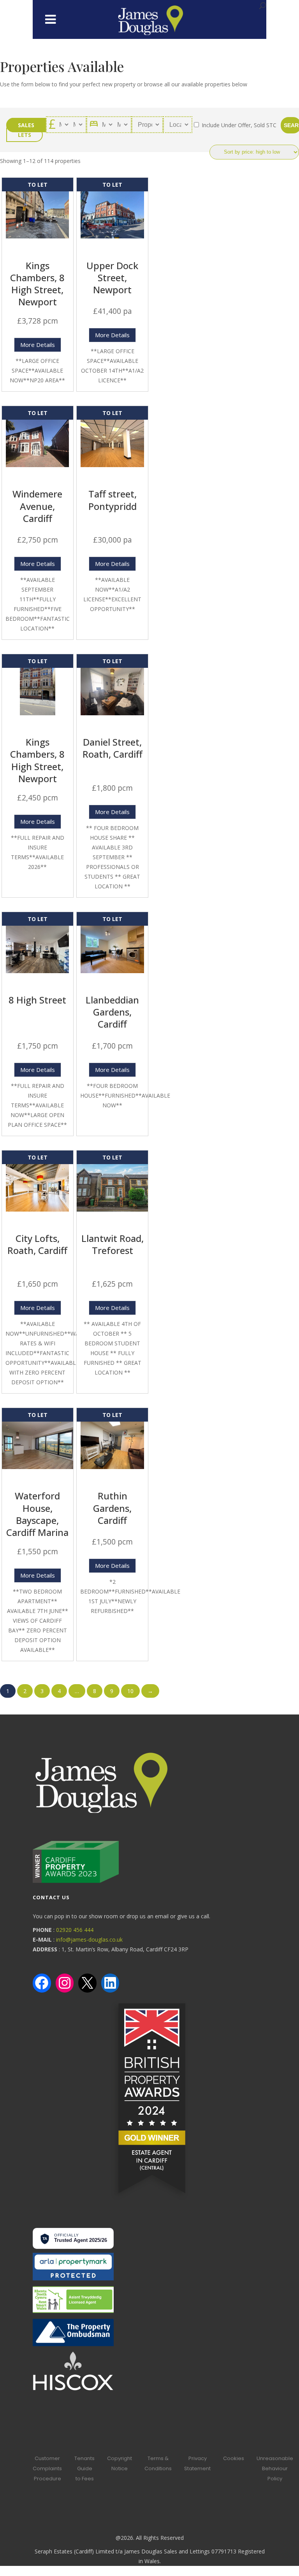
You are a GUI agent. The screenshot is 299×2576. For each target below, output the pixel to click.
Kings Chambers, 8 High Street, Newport (37, 284)
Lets (25, 135)
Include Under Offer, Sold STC (238, 125)
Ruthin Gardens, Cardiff (112, 1508)
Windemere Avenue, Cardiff (37, 506)
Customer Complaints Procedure (47, 2468)
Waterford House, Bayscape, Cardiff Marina (37, 1514)
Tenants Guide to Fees (84, 2468)
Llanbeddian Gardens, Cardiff (112, 1012)
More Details (38, 345)
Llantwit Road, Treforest (113, 1244)
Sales (26, 125)
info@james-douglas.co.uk (89, 1939)
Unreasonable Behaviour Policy (275, 2468)
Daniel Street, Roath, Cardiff (113, 748)
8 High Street (37, 1000)
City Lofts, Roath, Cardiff (37, 1244)
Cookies (234, 2458)
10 (130, 1691)
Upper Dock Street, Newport (112, 278)
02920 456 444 (75, 1930)
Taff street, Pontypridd (113, 500)
